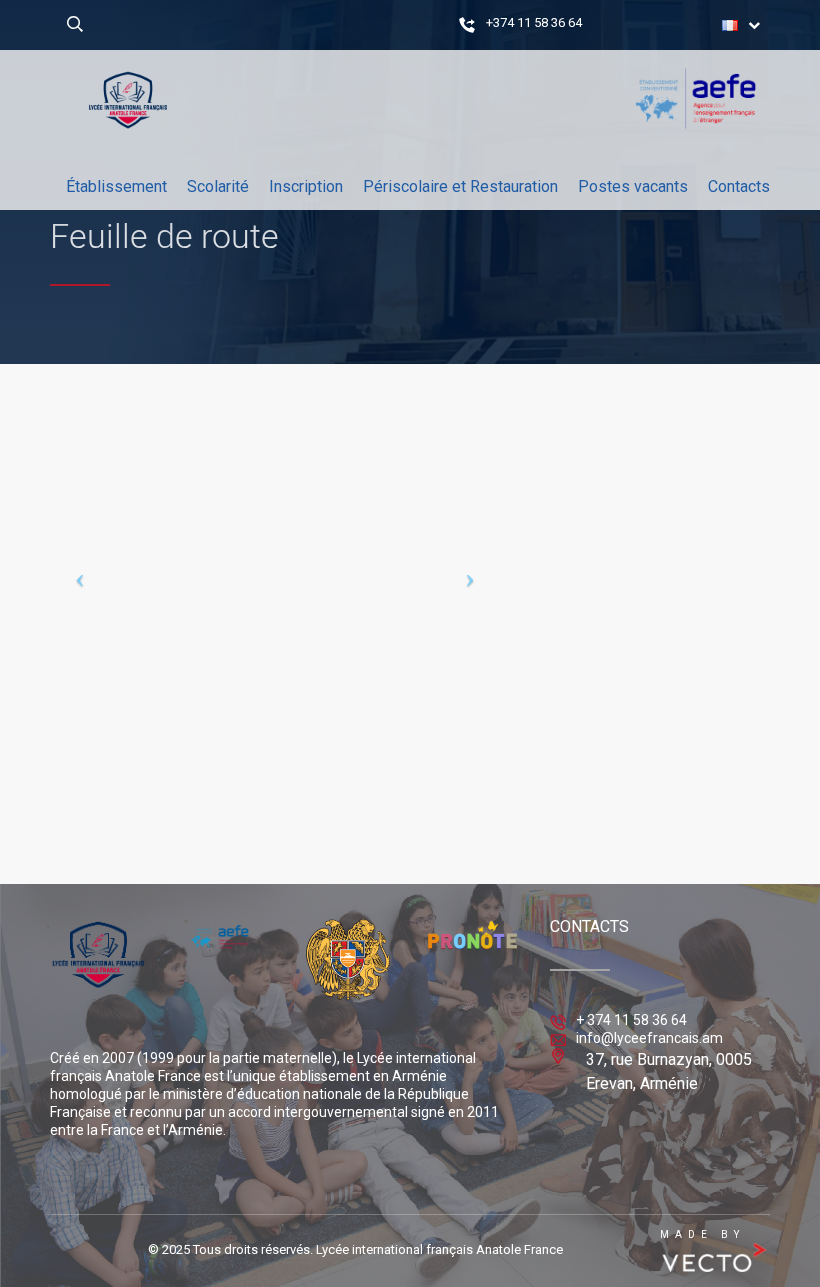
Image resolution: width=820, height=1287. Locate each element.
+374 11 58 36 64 (534, 22)
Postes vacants (633, 186)
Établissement (116, 186)
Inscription (306, 186)
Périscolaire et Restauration (460, 186)
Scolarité (218, 186)
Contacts (739, 186)
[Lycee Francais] (128, 287)
